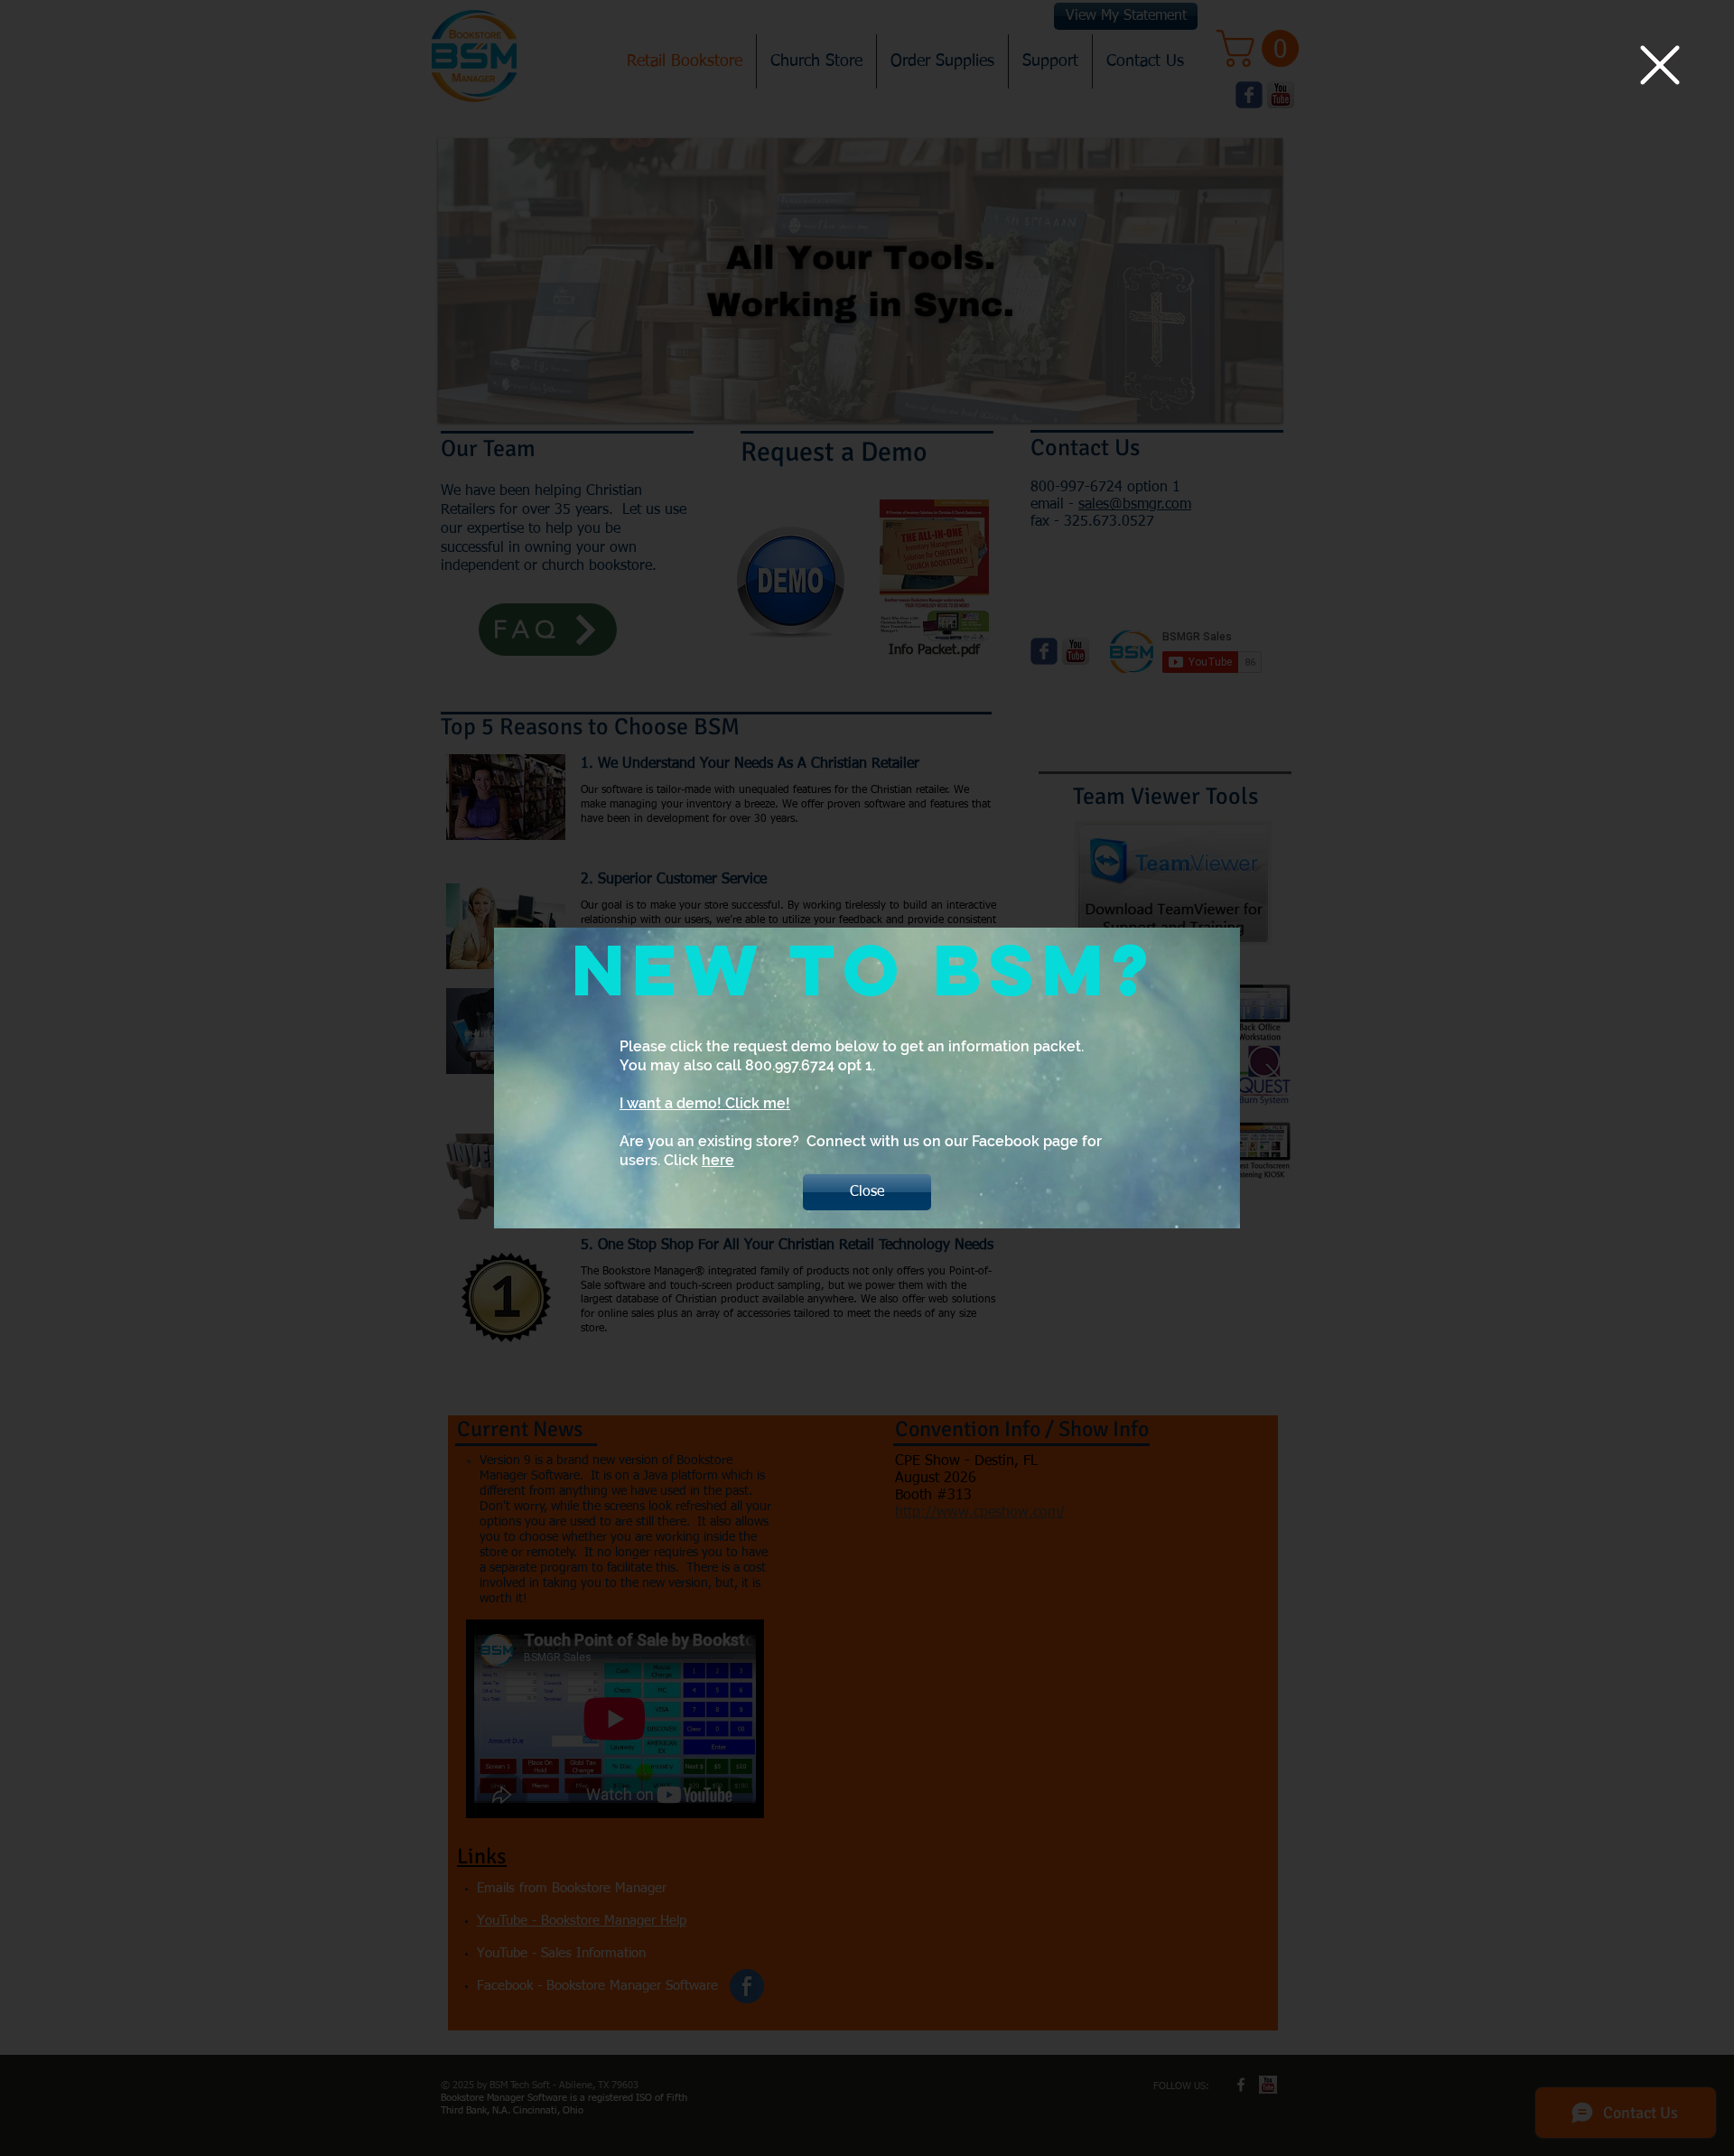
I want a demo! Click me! (705, 1103)
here (718, 1160)
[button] (1660, 65)
